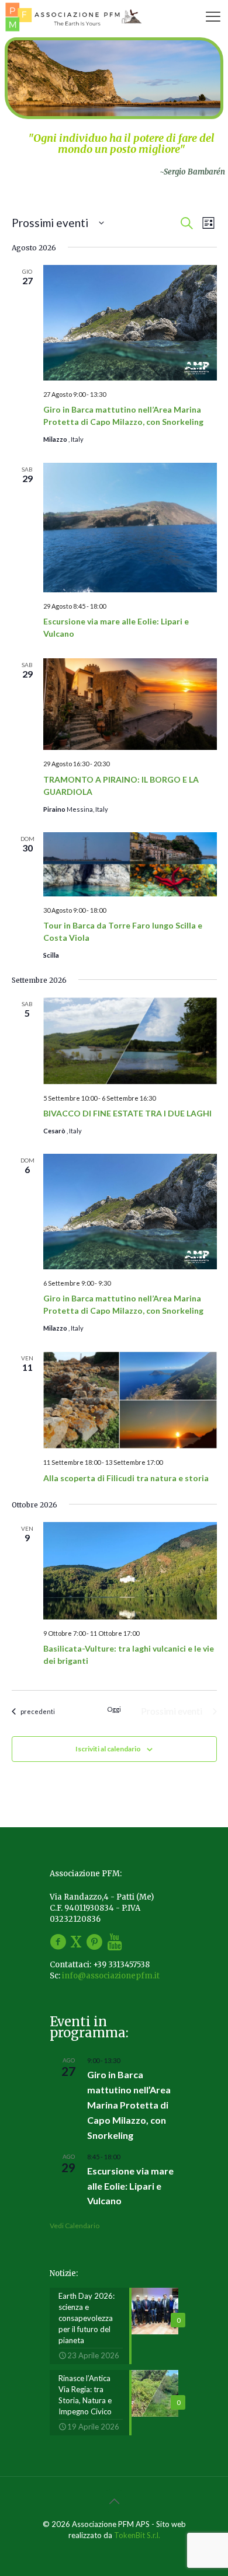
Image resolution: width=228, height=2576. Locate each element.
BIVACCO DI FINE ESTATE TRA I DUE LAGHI (127, 1113)
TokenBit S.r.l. (137, 2535)
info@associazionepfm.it (111, 1976)
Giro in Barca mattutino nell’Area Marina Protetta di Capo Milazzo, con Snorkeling (129, 2105)
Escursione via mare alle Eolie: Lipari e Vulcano (130, 2186)
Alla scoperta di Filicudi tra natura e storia (126, 1478)
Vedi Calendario (75, 2226)
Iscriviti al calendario (108, 1749)
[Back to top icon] (114, 2501)
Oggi (114, 1709)
